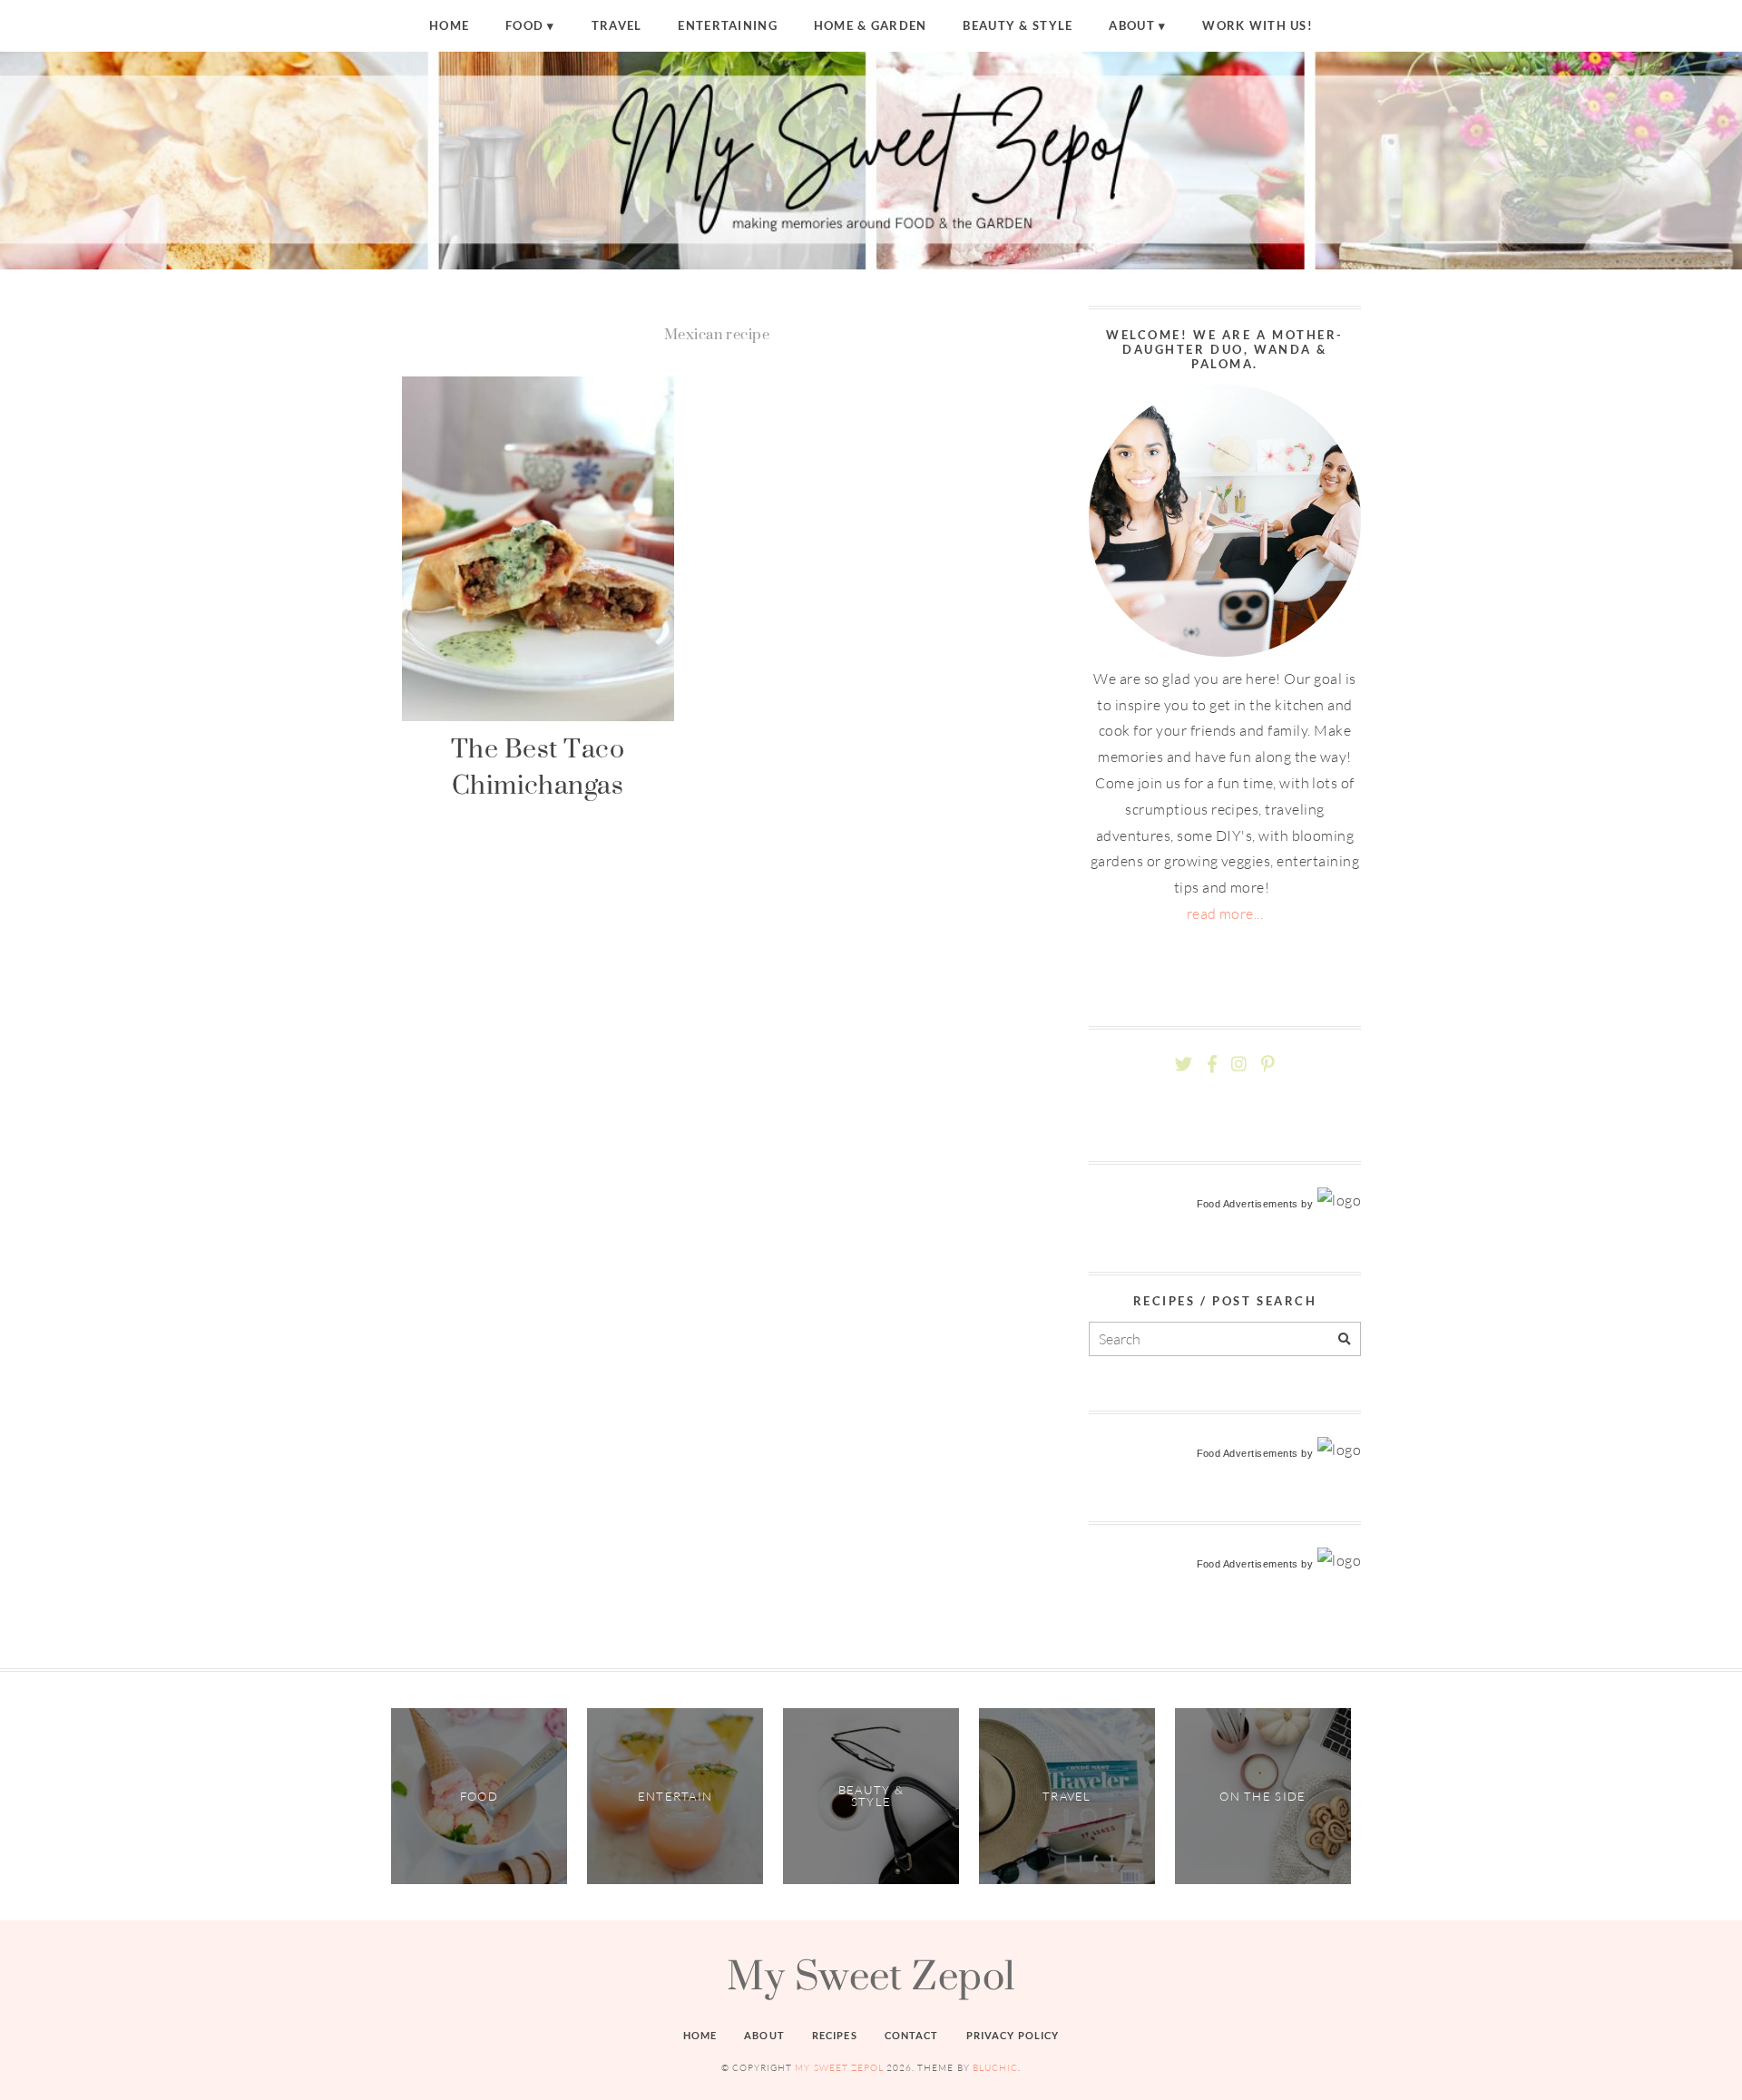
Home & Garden (871, 25)
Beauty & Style (1018, 25)
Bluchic (995, 2068)
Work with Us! (1258, 25)
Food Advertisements (1248, 1204)
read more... (1225, 913)
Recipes (835, 2035)
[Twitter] (1184, 1065)
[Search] (1344, 1339)
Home (449, 25)
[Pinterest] (1267, 1065)
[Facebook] (1212, 1065)
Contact (912, 2035)
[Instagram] (1239, 1065)
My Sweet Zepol (871, 1975)
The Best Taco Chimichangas (538, 766)
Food (524, 25)
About (1131, 25)
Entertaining (727, 25)
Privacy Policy (1013, 2035)
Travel (617, 25)
